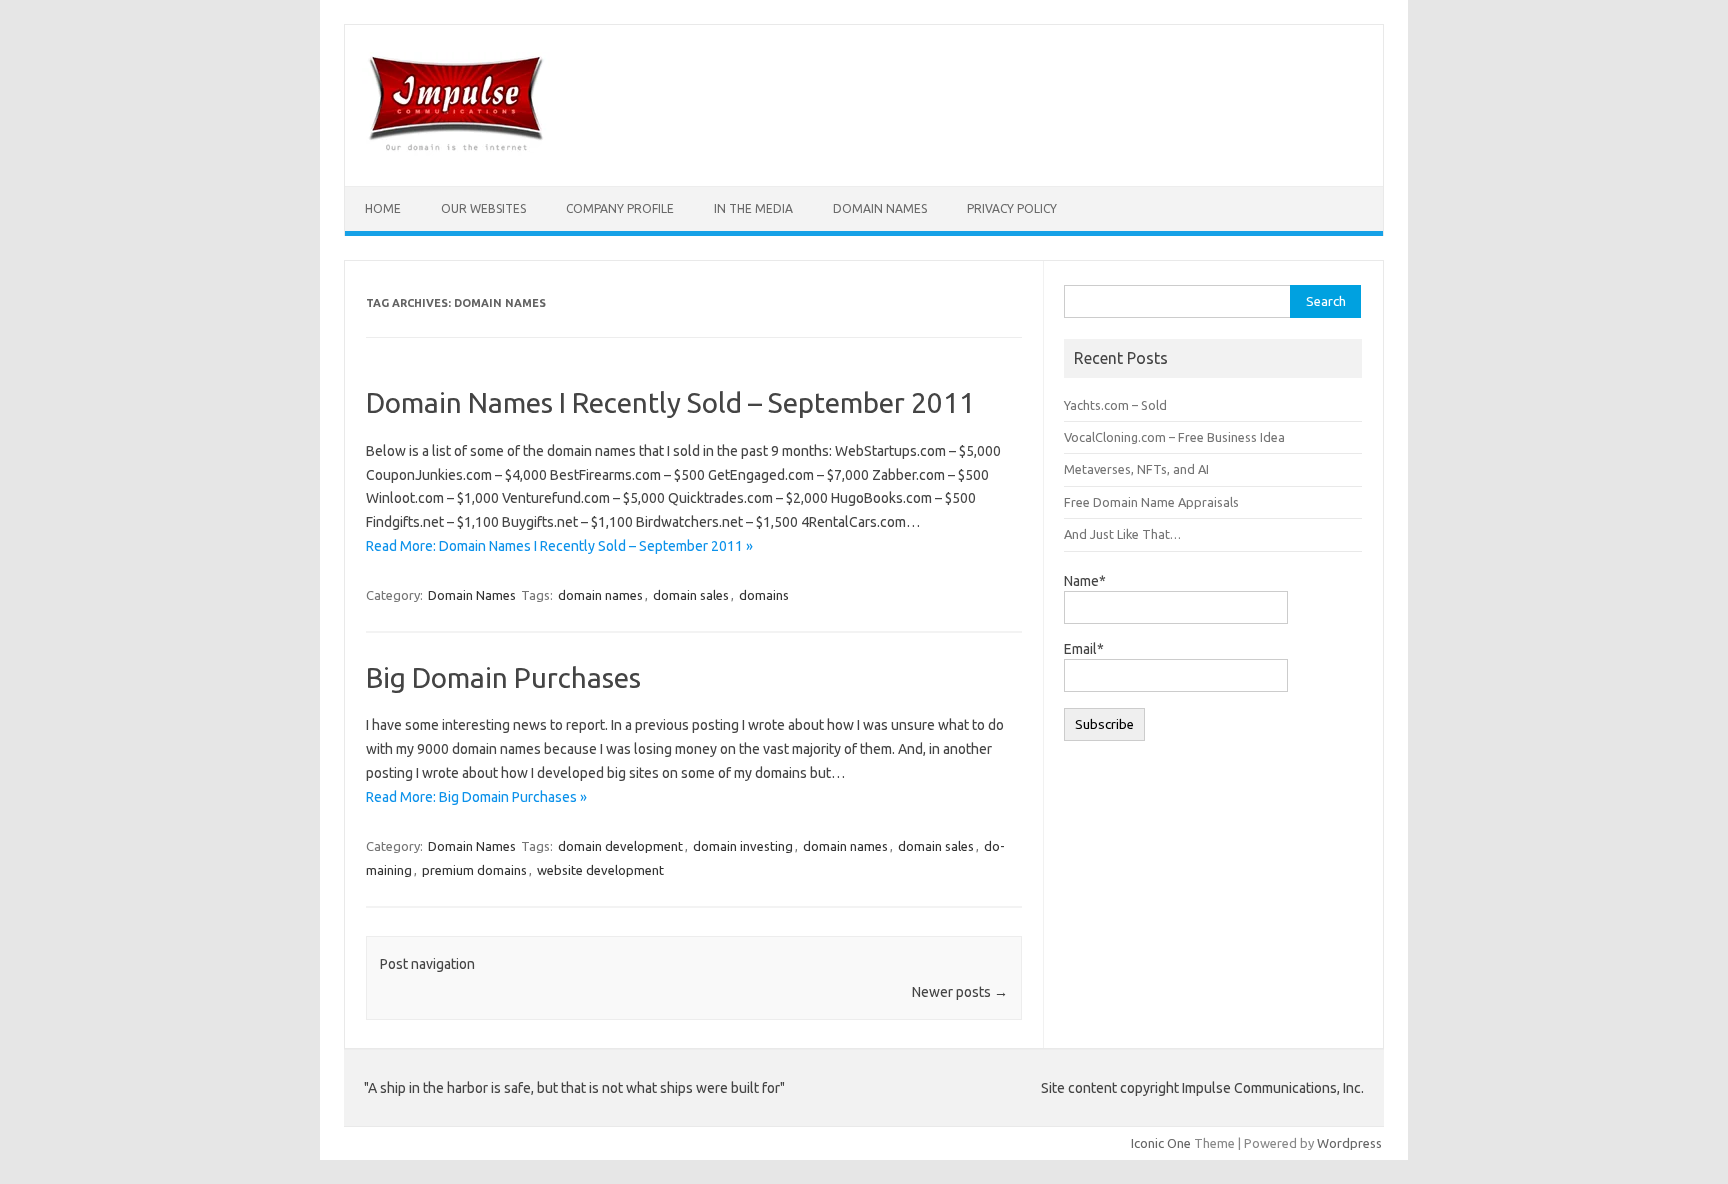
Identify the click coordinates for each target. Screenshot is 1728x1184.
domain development (620, 846)
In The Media (753, 208)
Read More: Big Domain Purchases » (476, 797)
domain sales (691, 595)
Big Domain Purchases (503, 677)
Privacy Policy (1012, 208)
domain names (600, 595)
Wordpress (1349, 1143)
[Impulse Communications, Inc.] (456, 152)
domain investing (743, 846)
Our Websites (483, 208)
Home (383, 208)
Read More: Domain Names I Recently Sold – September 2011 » (559, 546)
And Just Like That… (1122, 534)
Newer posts (960, 992)
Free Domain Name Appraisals (1151, 502)
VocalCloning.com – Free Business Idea (1174, 437)
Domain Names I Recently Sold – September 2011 (670, 402)
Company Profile (620, 208)
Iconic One (1161, 1143)
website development (600, 870)
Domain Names (880, 208)
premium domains (474, 870)
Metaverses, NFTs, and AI (1136, 469)
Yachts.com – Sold (1115, 405)
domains (764, 595)
